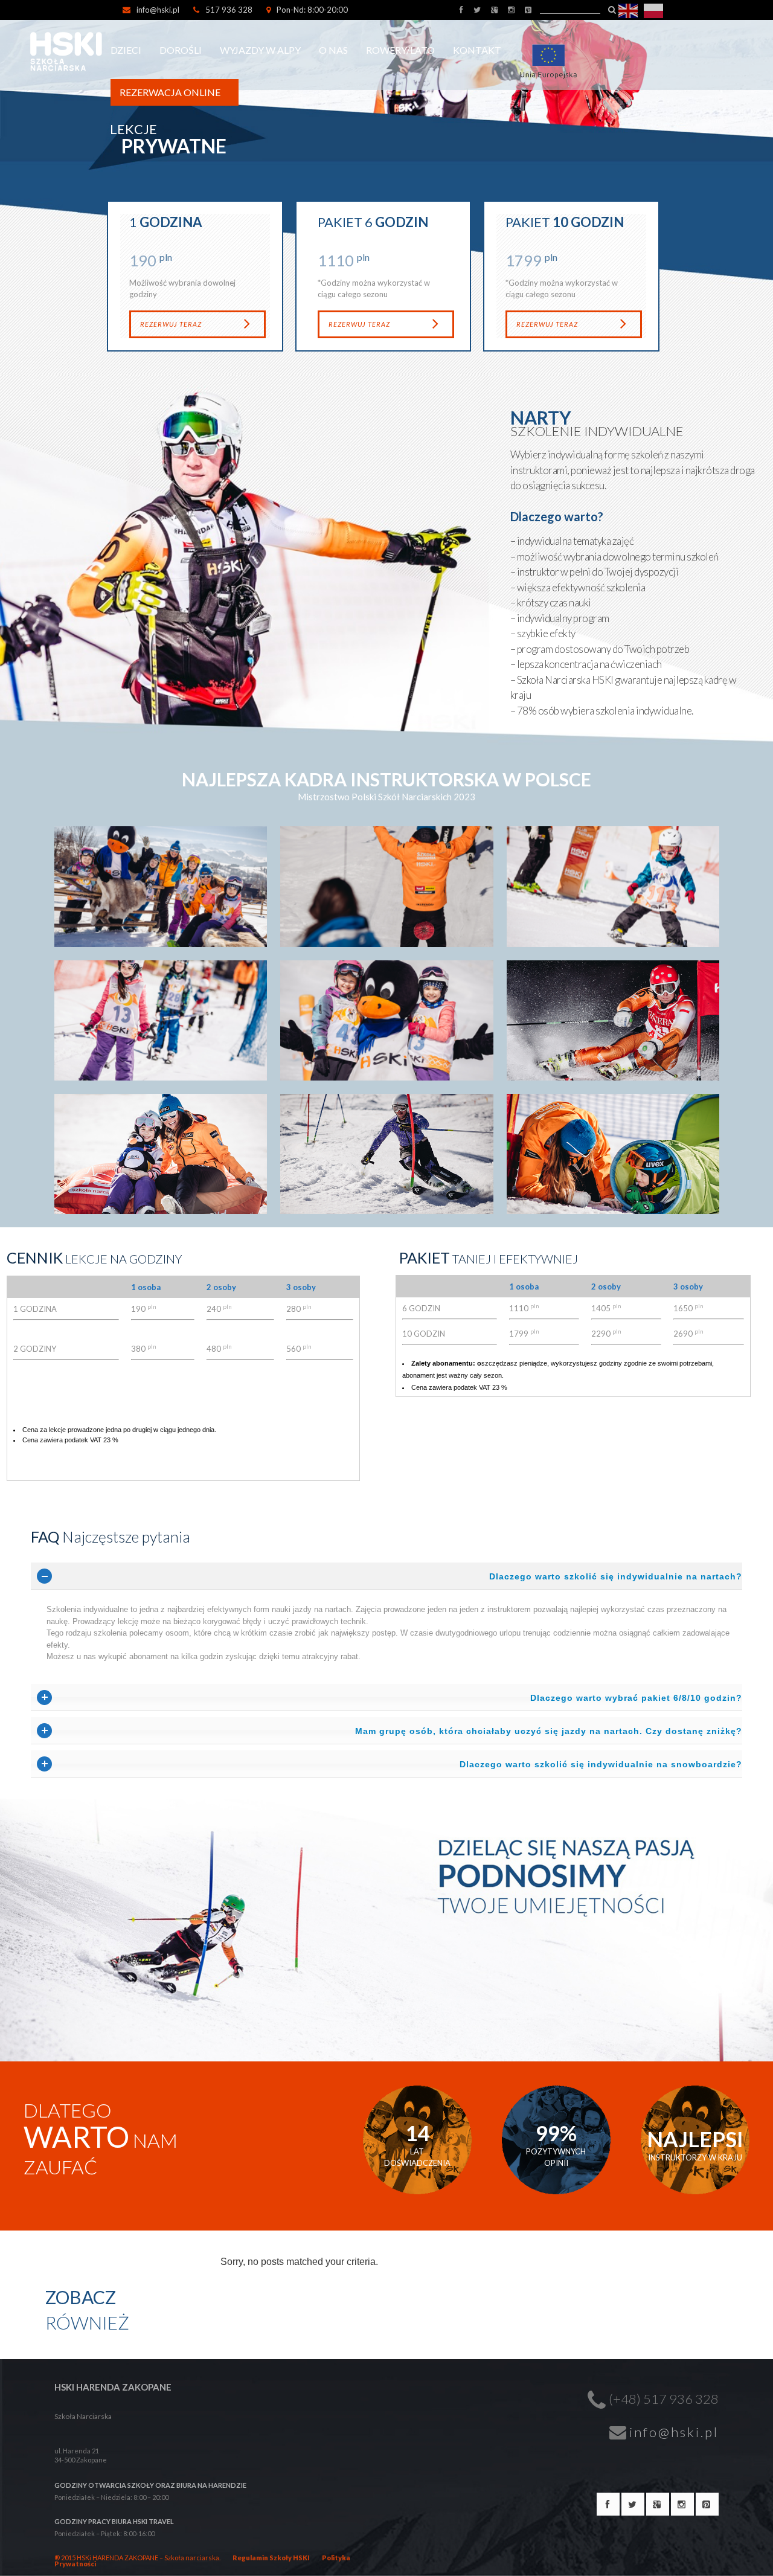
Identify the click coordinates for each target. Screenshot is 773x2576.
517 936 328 (229, 10)
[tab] (386, 1576)
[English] (629, 10)
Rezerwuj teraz (171, 324)
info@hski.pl (158, 10)
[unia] (553, 42)
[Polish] (654, 10)
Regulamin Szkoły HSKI (271, 2558)
